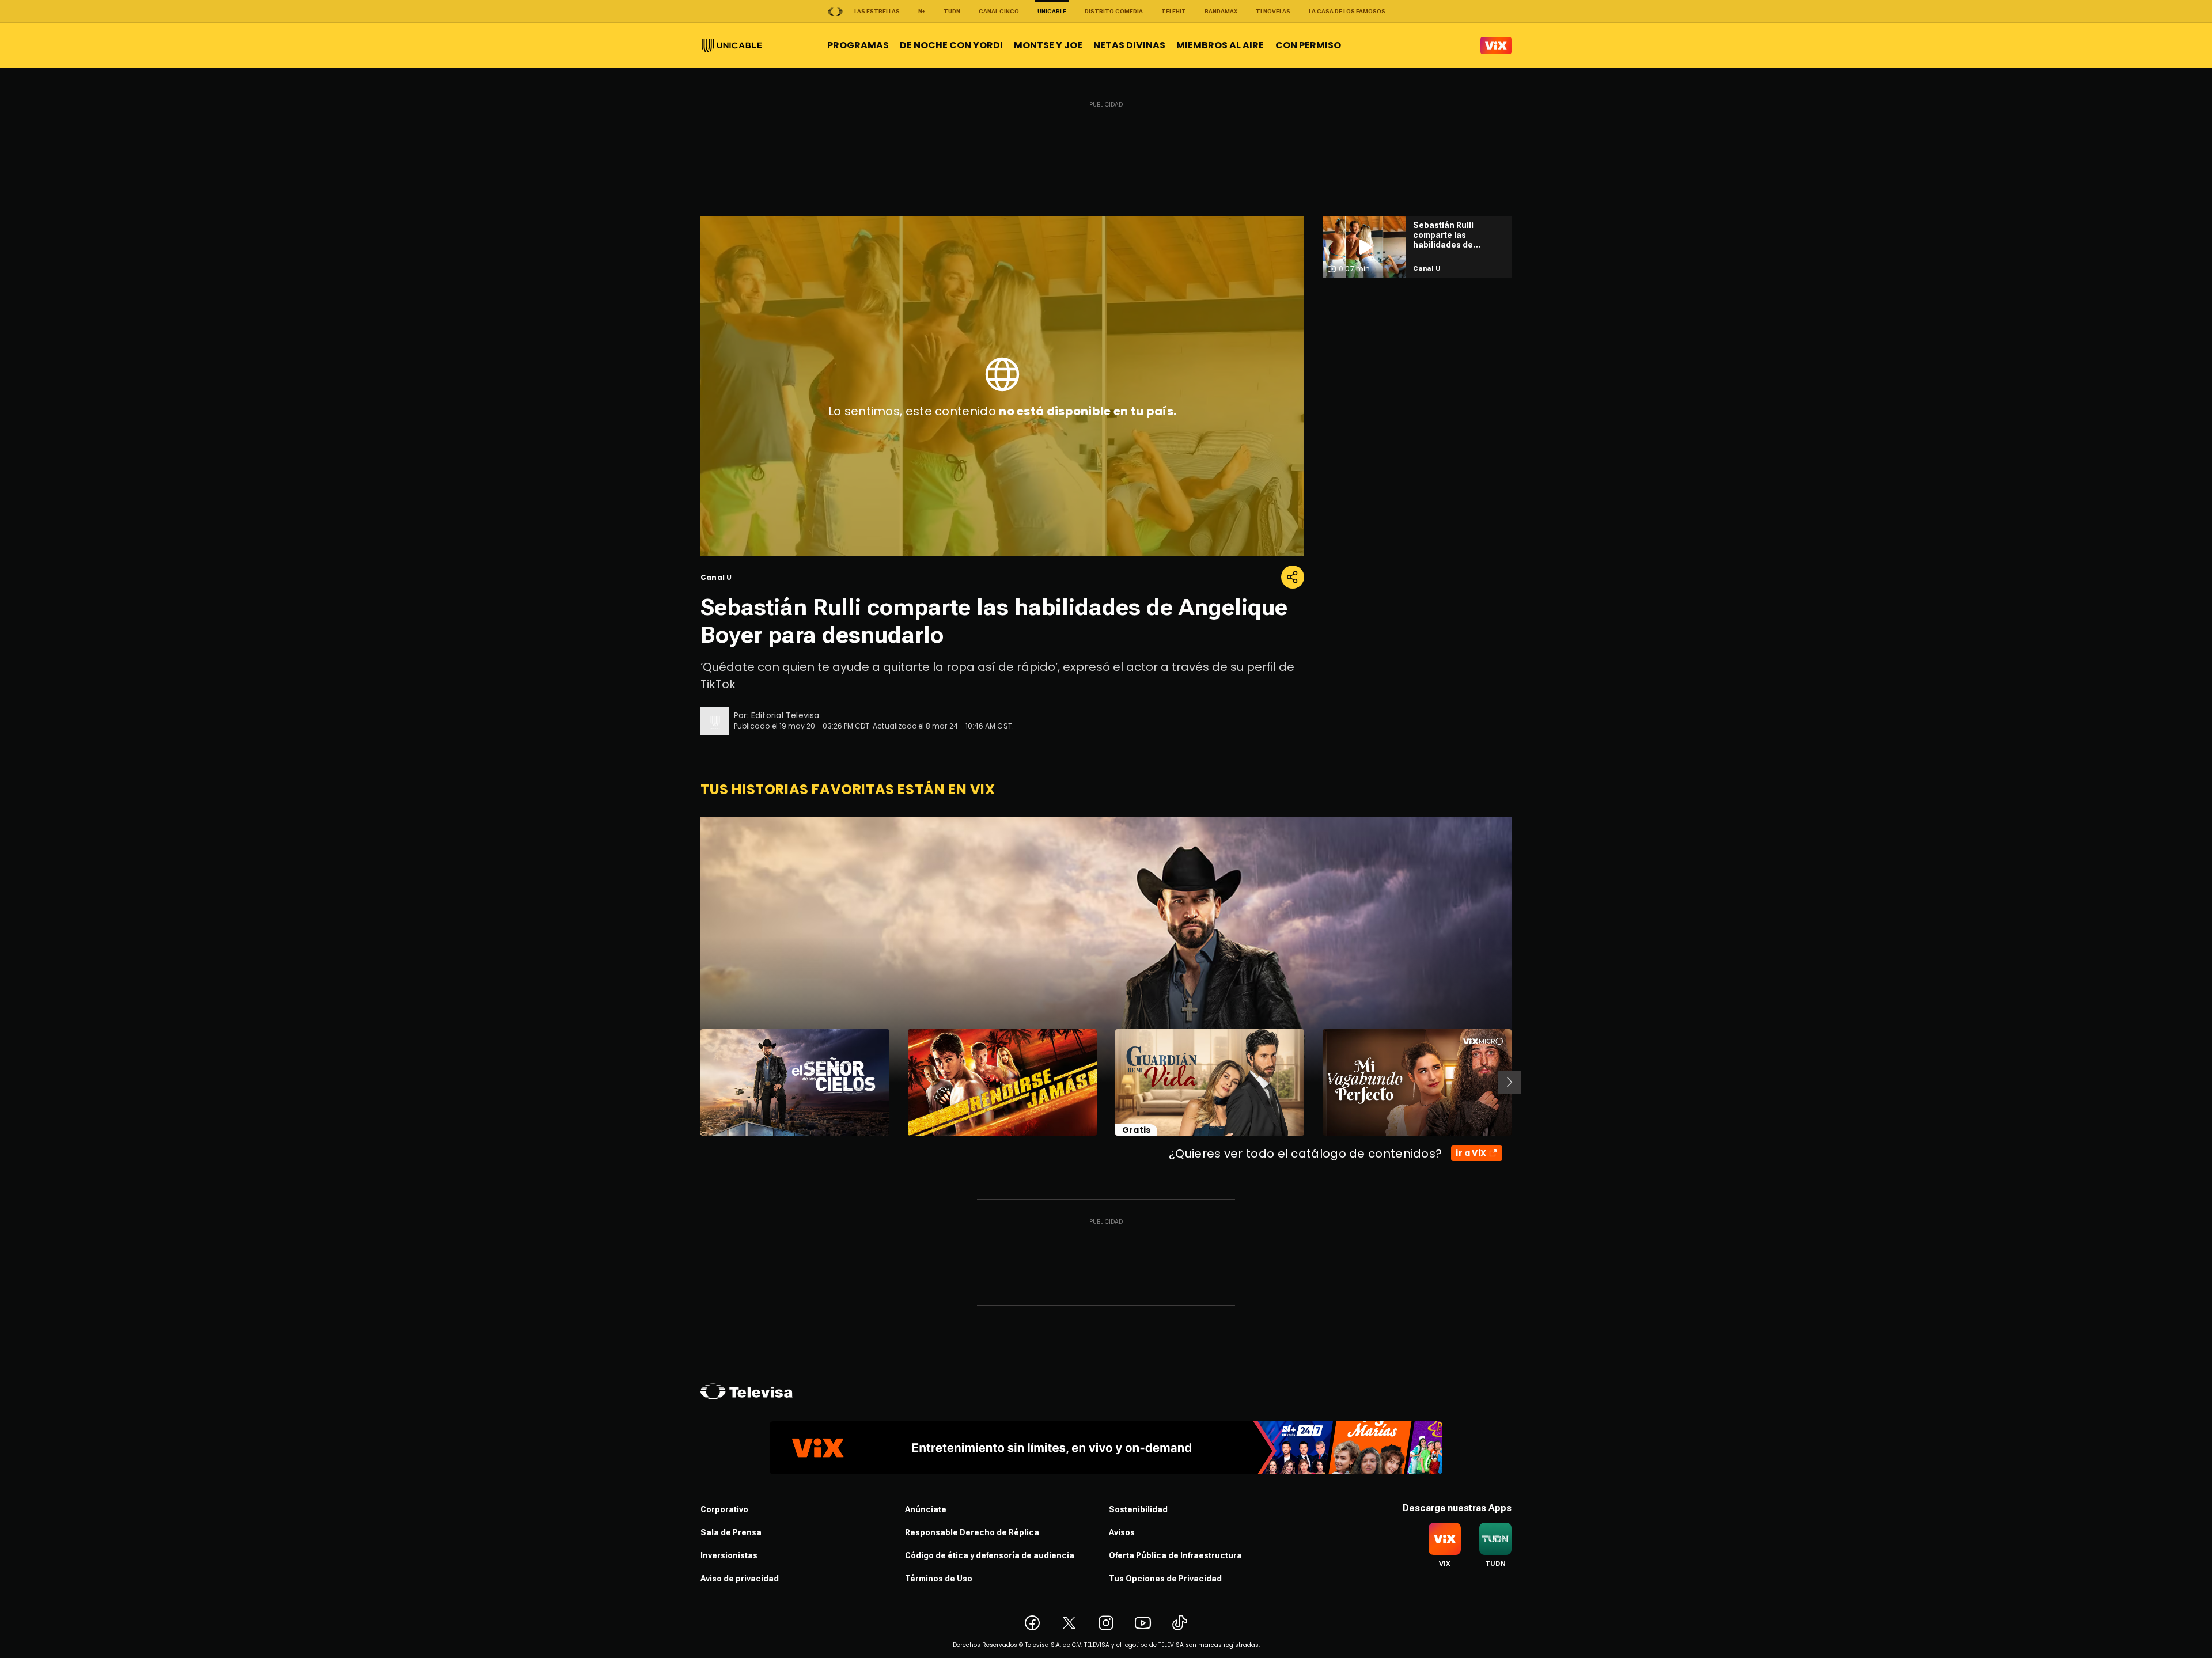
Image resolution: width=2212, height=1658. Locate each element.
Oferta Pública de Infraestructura (1175, 1555)
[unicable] (732, 45)
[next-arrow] (1509, 1082)
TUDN (952, 11)
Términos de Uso (939, 1579)
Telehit (1174, 11)
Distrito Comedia (1114, 11)
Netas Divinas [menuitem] (1129, 45)
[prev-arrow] (693, 1082)
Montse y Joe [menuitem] (1048, 45)
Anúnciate (926, 1509)
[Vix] (1496, 45)
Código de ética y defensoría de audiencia (990, 1555)
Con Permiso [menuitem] (1308, 45)
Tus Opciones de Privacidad (1165, 1579)
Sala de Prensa (731, 1532)
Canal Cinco (999, 11)
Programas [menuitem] (858, 45)
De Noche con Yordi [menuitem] (951, 45)
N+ (922, 11)
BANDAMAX (1221, 11)
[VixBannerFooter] (1106, 1448)
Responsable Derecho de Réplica (972, 1532)
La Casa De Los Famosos (1347, 11)
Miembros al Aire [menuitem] (1220, 45)
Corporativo (724, 1509)
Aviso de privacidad (740, 1579)
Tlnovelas (1273, 11)
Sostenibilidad (1138, 1509)
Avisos (1122, 1532)
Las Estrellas (877, 11)
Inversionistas (729, 1555)
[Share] (1293, 577)
